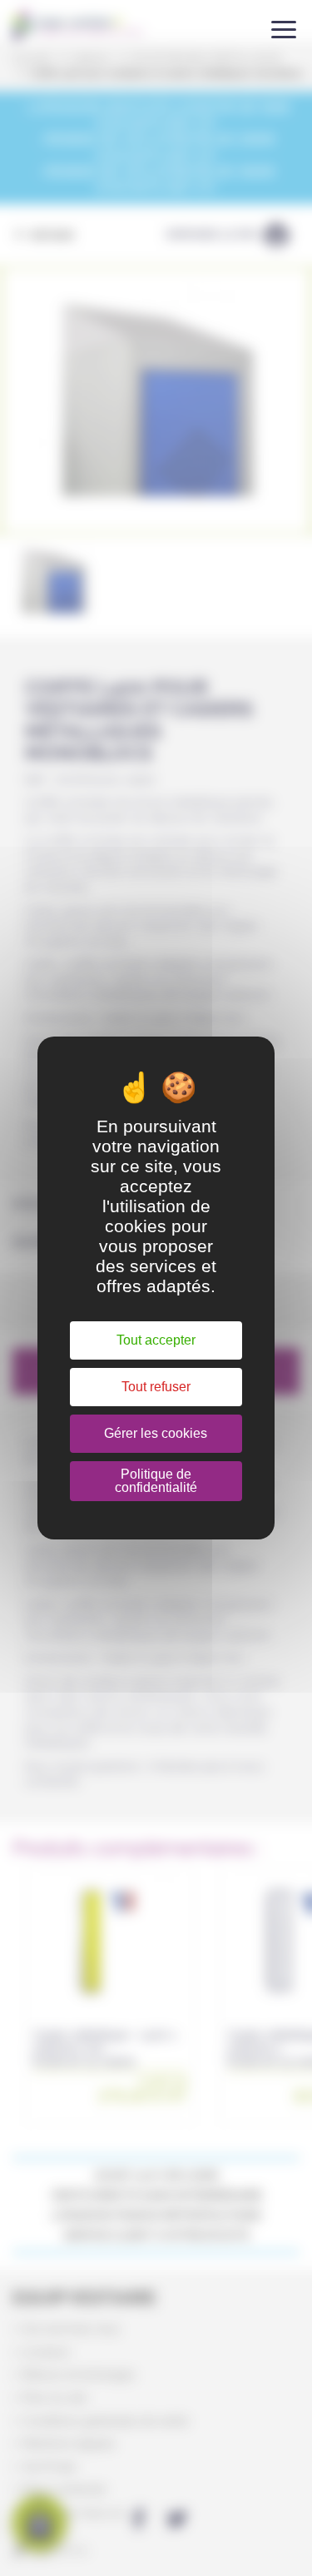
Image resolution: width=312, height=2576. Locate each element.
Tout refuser (156, 1387)
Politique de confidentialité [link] (156, 1481)
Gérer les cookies (156, 1433)
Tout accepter (156, 1340)
